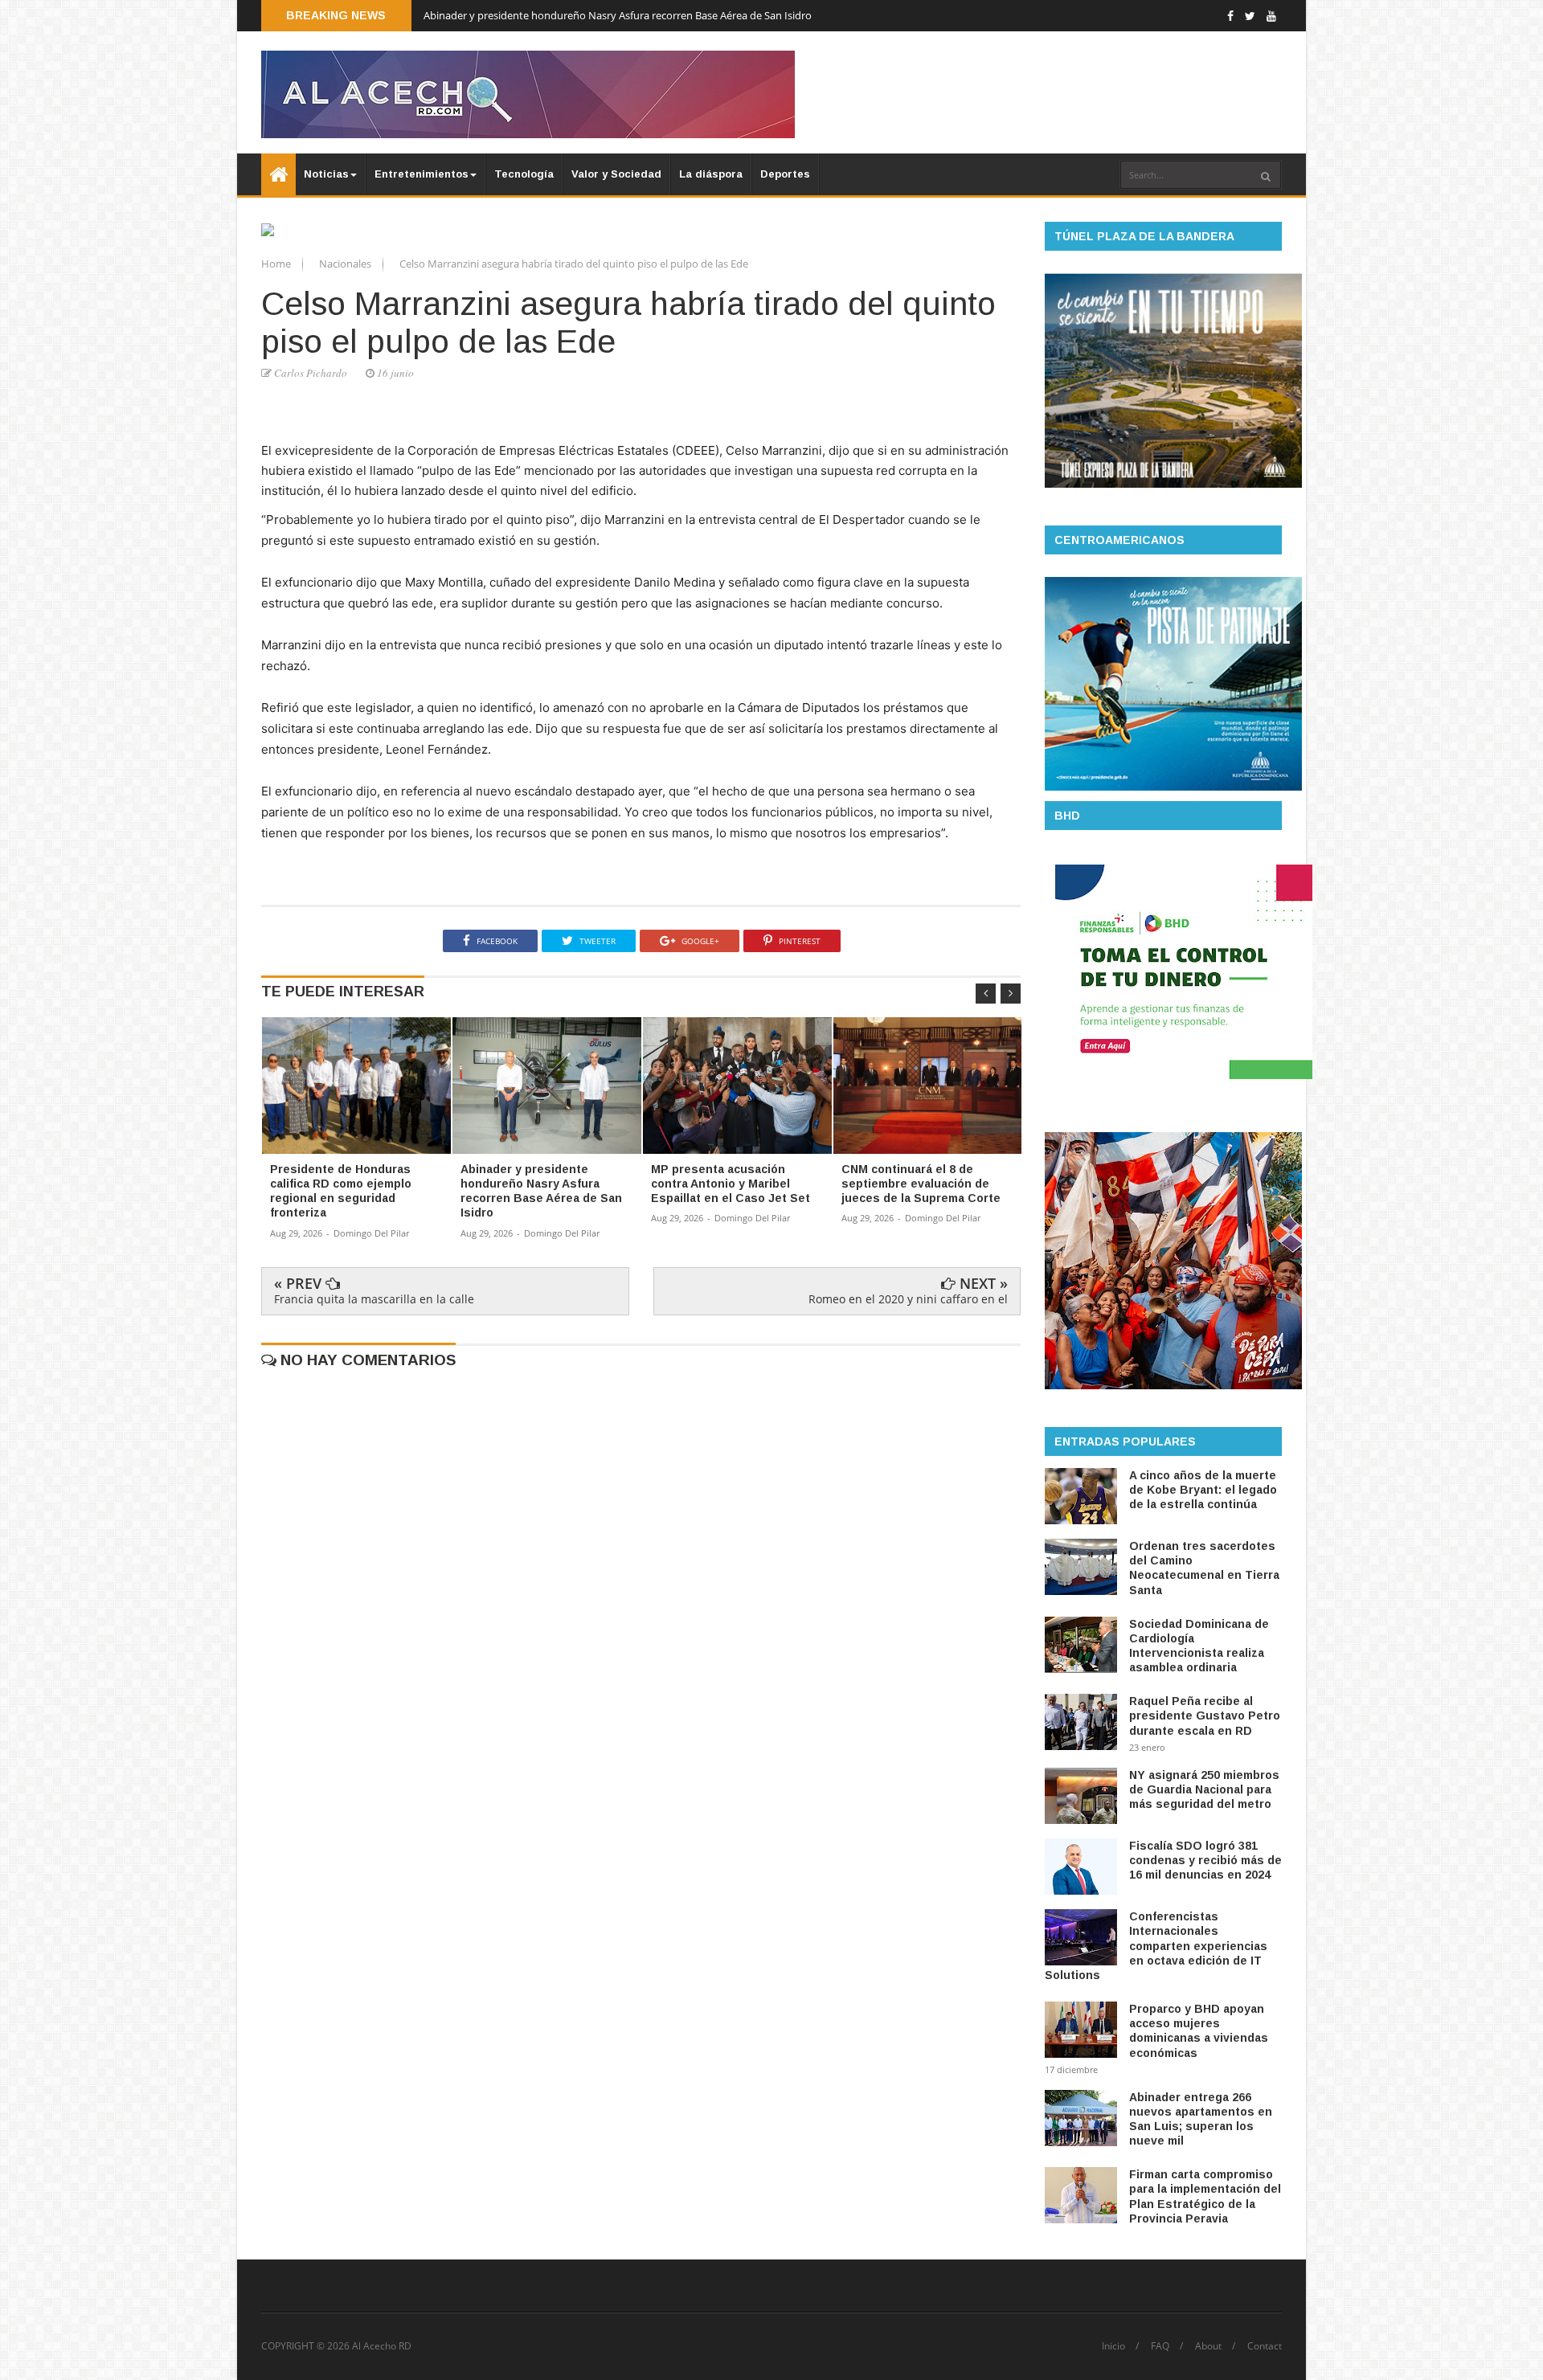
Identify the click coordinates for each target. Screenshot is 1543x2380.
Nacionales (346, 264)
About (1208, 2346)
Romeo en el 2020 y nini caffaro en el (908, 1299)
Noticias (326, 174)
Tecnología (524, 174)
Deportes (785, 174)
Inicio (1113, 2346)
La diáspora (711, 174)
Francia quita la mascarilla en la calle (374, 1299)
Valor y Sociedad (616, 174)
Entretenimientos (422, 174)
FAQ (1160, 2346)
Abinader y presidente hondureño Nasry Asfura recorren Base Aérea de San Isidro (618, 15)
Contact (1265, 2346)
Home (277, 264)
